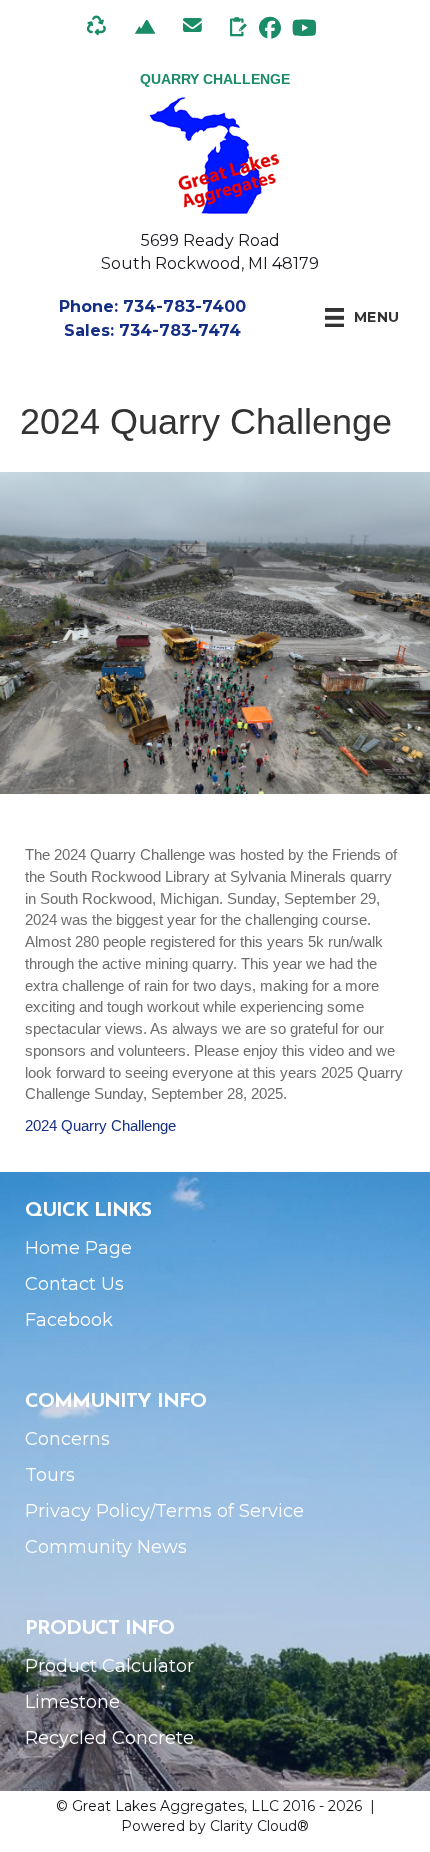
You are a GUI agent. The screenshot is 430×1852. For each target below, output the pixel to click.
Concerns (67, 1439)
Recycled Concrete (109, 1738)
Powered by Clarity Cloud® (215, 1826)
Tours (50, 1475)
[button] (269, 27)
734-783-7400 (184, 306)
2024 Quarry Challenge (100, 1125)
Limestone (72, 1702)
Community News (106, 1547)
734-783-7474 (180, 330)
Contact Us (74, 1284)
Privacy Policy (87, 1511)
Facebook (69, 1320)
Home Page (78, 1248)
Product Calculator (109, 1666)
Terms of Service (229, 1511)
